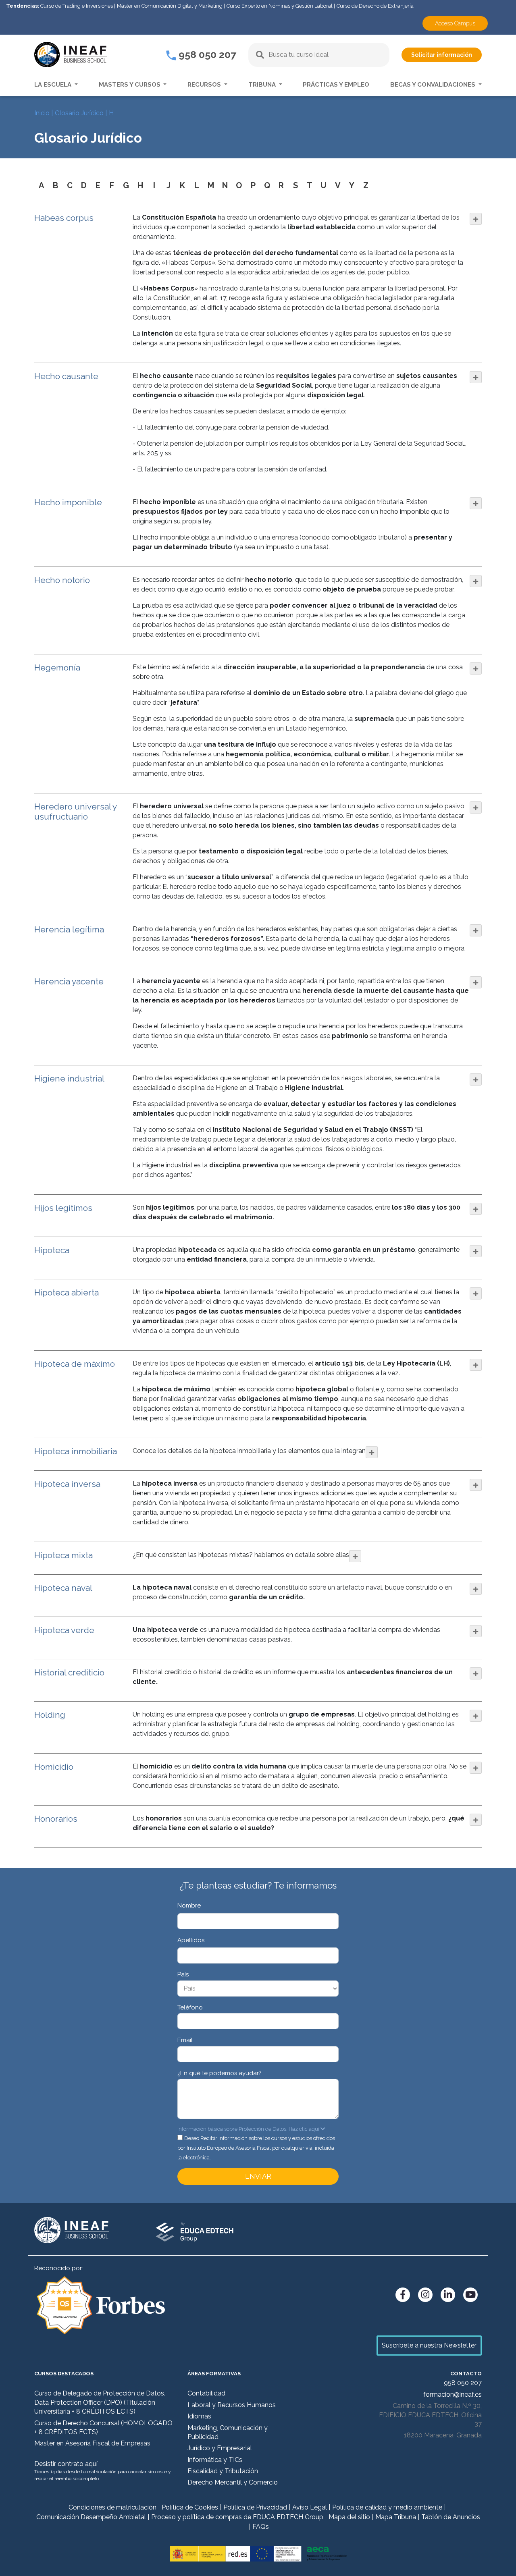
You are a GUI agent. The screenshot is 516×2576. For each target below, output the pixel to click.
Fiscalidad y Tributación (223, 2471)
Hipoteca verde (64, 1630)
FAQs (261, 2527)
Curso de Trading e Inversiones (77, 6)
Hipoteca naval (63, 1588)
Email (185, 2040)
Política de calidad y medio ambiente (387, 2507)
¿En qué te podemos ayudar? (220, 2073)
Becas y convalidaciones (434, 85)
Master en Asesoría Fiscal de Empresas (92, 2443)
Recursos (205, 85)
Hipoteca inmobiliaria (76, 1451)
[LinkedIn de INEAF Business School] (448, 2295)
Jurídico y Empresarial (220, 2448)
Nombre (189, 1906)
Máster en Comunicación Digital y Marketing (170, 6)
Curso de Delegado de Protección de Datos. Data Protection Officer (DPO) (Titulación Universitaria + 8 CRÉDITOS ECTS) (100, 2402)
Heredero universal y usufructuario (75, 812)
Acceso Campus (455, 23)
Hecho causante (66, 376)
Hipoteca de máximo (75, 1364)
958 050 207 (206, 54)
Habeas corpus (64, 218)
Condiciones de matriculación (112, 2507)
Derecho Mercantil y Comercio (233, 2482)
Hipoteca (52, 1250)
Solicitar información (442, 55)
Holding (50, 1715)
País (183, 1974)
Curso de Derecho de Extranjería (375, 6)
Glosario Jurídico (79, 113)
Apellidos (191, 1940)
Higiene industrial (69, 1078)
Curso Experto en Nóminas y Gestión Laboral (280, 6)
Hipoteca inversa (67, 1484)
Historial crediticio (69, 1672)
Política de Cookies (190, 2507)
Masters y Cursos (130, 85)
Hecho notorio (62, 580)
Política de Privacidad (255, 2507)
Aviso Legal (310, 2507)
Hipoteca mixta (63, 1555)
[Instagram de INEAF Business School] (425, 2295)
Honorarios (56, 1819)
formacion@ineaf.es (453, 2394)
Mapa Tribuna (396, 2517)
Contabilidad (206, 2393)
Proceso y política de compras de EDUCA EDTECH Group (237, 2517)
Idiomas (199, 2416)
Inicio (42, 113)
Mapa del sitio (349, 2517)
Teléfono (190, 2007)
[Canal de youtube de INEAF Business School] (470, 2295)
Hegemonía (57, 667)
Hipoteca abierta (67, 1292)
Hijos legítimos (63, 1208)
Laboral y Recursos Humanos (232, 2405)
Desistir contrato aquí (66, 2464)
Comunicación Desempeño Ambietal (91, 2517)
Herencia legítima (69, 929)
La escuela (54, 85)
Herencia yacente (69, 981)
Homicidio (54, 1767)
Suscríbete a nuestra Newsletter (429, 2345)
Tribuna (263, 85)
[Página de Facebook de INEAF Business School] (403, 2295)
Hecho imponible (68, 502)
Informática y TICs (215, 2460)
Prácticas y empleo (336, 85)
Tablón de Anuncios (451, 2517)
